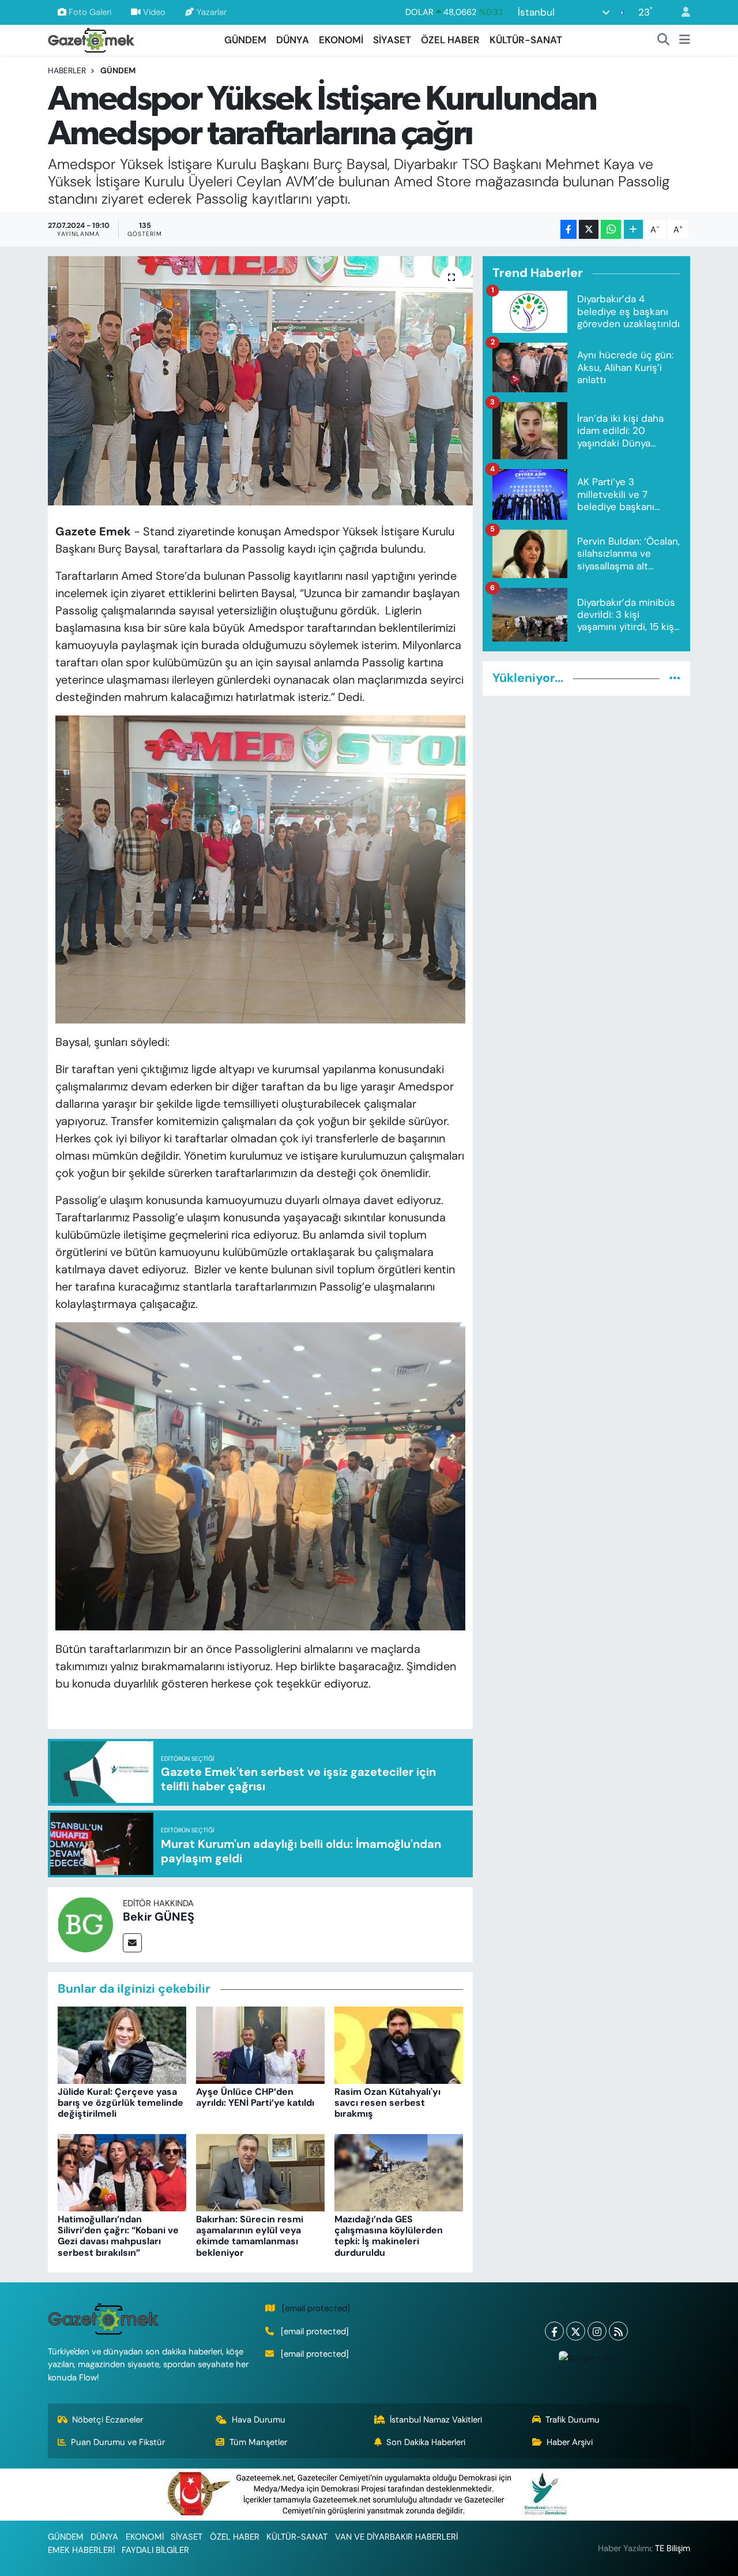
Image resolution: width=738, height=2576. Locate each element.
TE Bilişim (673, 2548)
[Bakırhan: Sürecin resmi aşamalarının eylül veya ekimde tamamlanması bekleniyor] (260, 2172)
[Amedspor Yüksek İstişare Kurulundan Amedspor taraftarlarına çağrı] (260, 381)
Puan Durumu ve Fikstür (118, 2442)
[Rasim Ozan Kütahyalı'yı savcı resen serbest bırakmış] (399, 2044)
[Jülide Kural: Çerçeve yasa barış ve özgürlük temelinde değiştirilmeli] (122, 2044)
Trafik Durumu (573, 2420)
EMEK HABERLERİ (81, 2550)
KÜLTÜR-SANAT (526, 40)
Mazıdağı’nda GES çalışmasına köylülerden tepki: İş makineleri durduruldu (389, 2236)
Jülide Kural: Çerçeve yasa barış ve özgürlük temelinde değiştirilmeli (121, 2103)
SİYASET (392, 40)
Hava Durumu (259, 2420)
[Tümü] (675, 678)
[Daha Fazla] (633, 229)
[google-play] (586, 2357)
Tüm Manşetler (258, 2442)
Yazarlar (212, 12)
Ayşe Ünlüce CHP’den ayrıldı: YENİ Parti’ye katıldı (255, 2097)
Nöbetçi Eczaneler (108, 2420)
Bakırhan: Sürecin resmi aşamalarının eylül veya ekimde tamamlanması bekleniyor (250, 2236)
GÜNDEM (245, 40)
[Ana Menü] (685, 40)
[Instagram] (597, 2331)
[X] (576, 2331)
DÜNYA (293, 40)
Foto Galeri (90, 12)
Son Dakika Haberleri (426, 2442)
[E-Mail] (132, 1943)
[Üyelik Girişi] (681, 12)
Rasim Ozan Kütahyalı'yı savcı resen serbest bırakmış (387, 2103)
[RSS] (618, 2331)
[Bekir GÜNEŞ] (85, 1923)
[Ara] (664, 40)
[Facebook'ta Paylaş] (568, 229)
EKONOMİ (341, 40)
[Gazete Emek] (91, 39)
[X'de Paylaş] (589, 229)
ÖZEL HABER (450, 40)
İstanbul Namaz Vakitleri (436, 2420)
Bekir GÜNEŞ (159, 1917)
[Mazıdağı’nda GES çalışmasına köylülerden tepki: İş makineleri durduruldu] (399, 2172)
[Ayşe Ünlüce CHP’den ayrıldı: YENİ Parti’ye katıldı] (260, 2044)
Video (154, 12)
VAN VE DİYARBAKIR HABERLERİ (396, 2537)
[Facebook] (554, 2331)
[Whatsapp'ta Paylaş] (611, 229)
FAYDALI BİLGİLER (155, 2550)
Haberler (67, 70)
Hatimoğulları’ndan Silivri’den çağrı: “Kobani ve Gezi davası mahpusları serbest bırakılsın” (118, 2236)
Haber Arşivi (570, 2442)
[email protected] (316, 2308)
